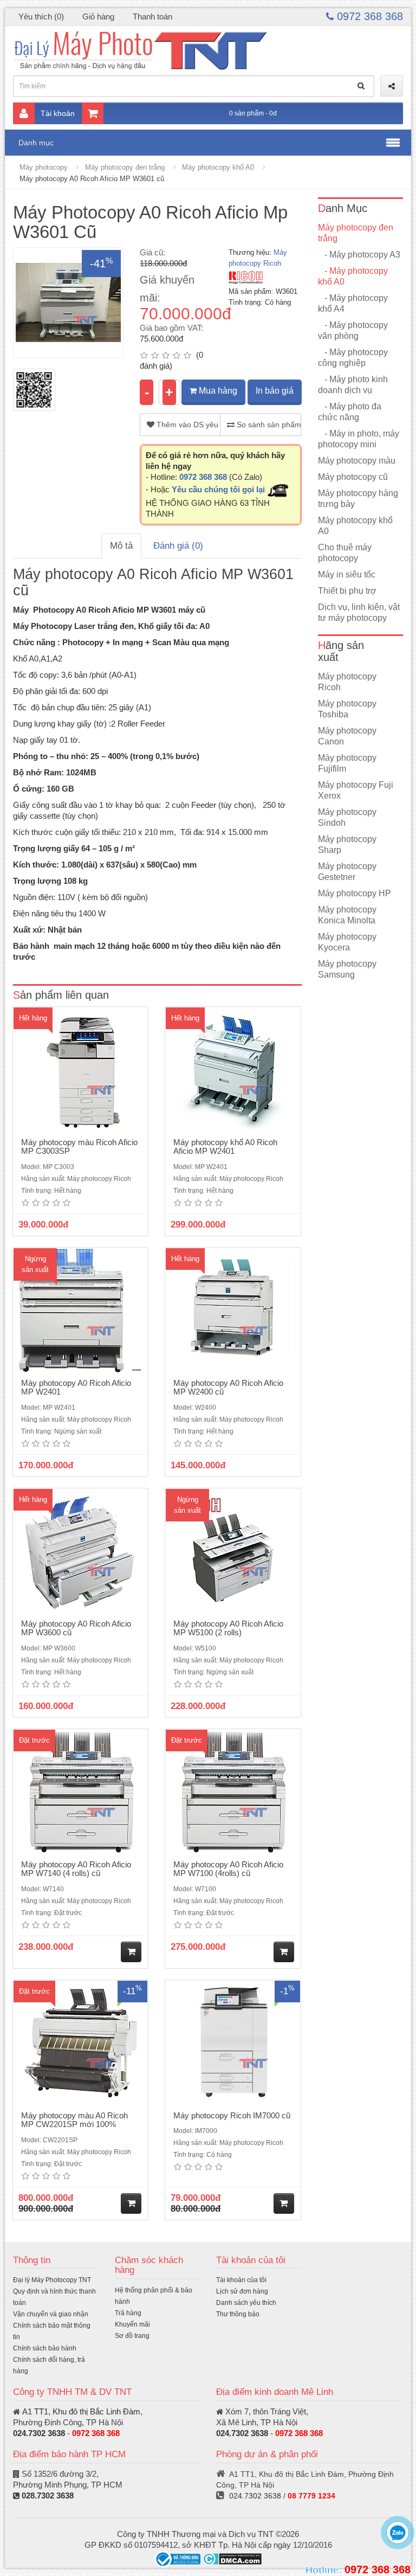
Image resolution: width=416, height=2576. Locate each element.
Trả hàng (128, 2313)
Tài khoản (58, 113)
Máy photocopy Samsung (347, 969)
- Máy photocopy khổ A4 (353, 303)
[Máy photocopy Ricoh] (246, 277)
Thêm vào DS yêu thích (187, 425)
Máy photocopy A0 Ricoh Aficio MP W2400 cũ (228, 1387)
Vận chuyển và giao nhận (51, 2314)
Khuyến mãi (132, 2324)
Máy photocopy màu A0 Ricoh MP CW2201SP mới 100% (74, 2120)
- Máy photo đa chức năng (350, 412)
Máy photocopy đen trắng (125, 167)
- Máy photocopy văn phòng (353, 330)
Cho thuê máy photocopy (345, 553)
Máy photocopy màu (357, 461)
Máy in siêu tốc (347, 574)
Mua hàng (217, 391)
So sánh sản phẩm (268, 425)
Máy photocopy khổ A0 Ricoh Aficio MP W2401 (225, 1147)
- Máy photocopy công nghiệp (353, 358)
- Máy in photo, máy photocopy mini (359, 439)
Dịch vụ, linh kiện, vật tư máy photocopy (359, 612)
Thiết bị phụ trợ (347, 591)
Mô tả (121, 546)
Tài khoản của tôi (241, 2280)
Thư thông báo (238, 2314)
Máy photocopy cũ (353, 477)
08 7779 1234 (311, 2496)
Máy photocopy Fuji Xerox (356, 790)
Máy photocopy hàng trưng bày (358, 499)
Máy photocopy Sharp (347, 844)
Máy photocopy (44, 167)
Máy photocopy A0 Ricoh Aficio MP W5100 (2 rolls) (228, 1628)
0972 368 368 (368, 16)
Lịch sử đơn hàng (242, 2291)
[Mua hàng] (131, 1952)
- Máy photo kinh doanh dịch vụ (353, 385)
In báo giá (275, 391)
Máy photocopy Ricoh (347, 682)
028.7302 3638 (48, 2495)
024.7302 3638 (39, 2433)
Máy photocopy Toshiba (347, 709)
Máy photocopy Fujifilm (347, 763)
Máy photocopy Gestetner (347, 872)
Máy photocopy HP (355, 893)
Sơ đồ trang (132, 2336)
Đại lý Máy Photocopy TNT (52, 2280)
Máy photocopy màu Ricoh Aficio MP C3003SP (79, 1147)
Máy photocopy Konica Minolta (347, 915)
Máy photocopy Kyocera (347, 942)
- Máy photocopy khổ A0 (353, 276)
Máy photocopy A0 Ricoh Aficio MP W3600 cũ (76, 1628)
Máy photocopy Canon (347, 736)
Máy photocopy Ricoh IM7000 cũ (232, 2115)
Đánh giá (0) (178, 546)
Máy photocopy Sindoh (347, 817)
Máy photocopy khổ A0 (218, 167)
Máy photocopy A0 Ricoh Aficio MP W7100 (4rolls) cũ (228, 1869)
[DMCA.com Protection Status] (232, 2558)
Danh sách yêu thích (246, 2303)
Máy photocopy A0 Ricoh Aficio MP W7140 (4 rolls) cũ (76, 1869)
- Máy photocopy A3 (359, 255)
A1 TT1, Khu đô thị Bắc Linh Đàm (81, 2411)
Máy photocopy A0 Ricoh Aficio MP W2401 (76, 1387)
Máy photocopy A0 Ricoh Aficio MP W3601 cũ (92, 179)
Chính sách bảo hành (45, 2348)
